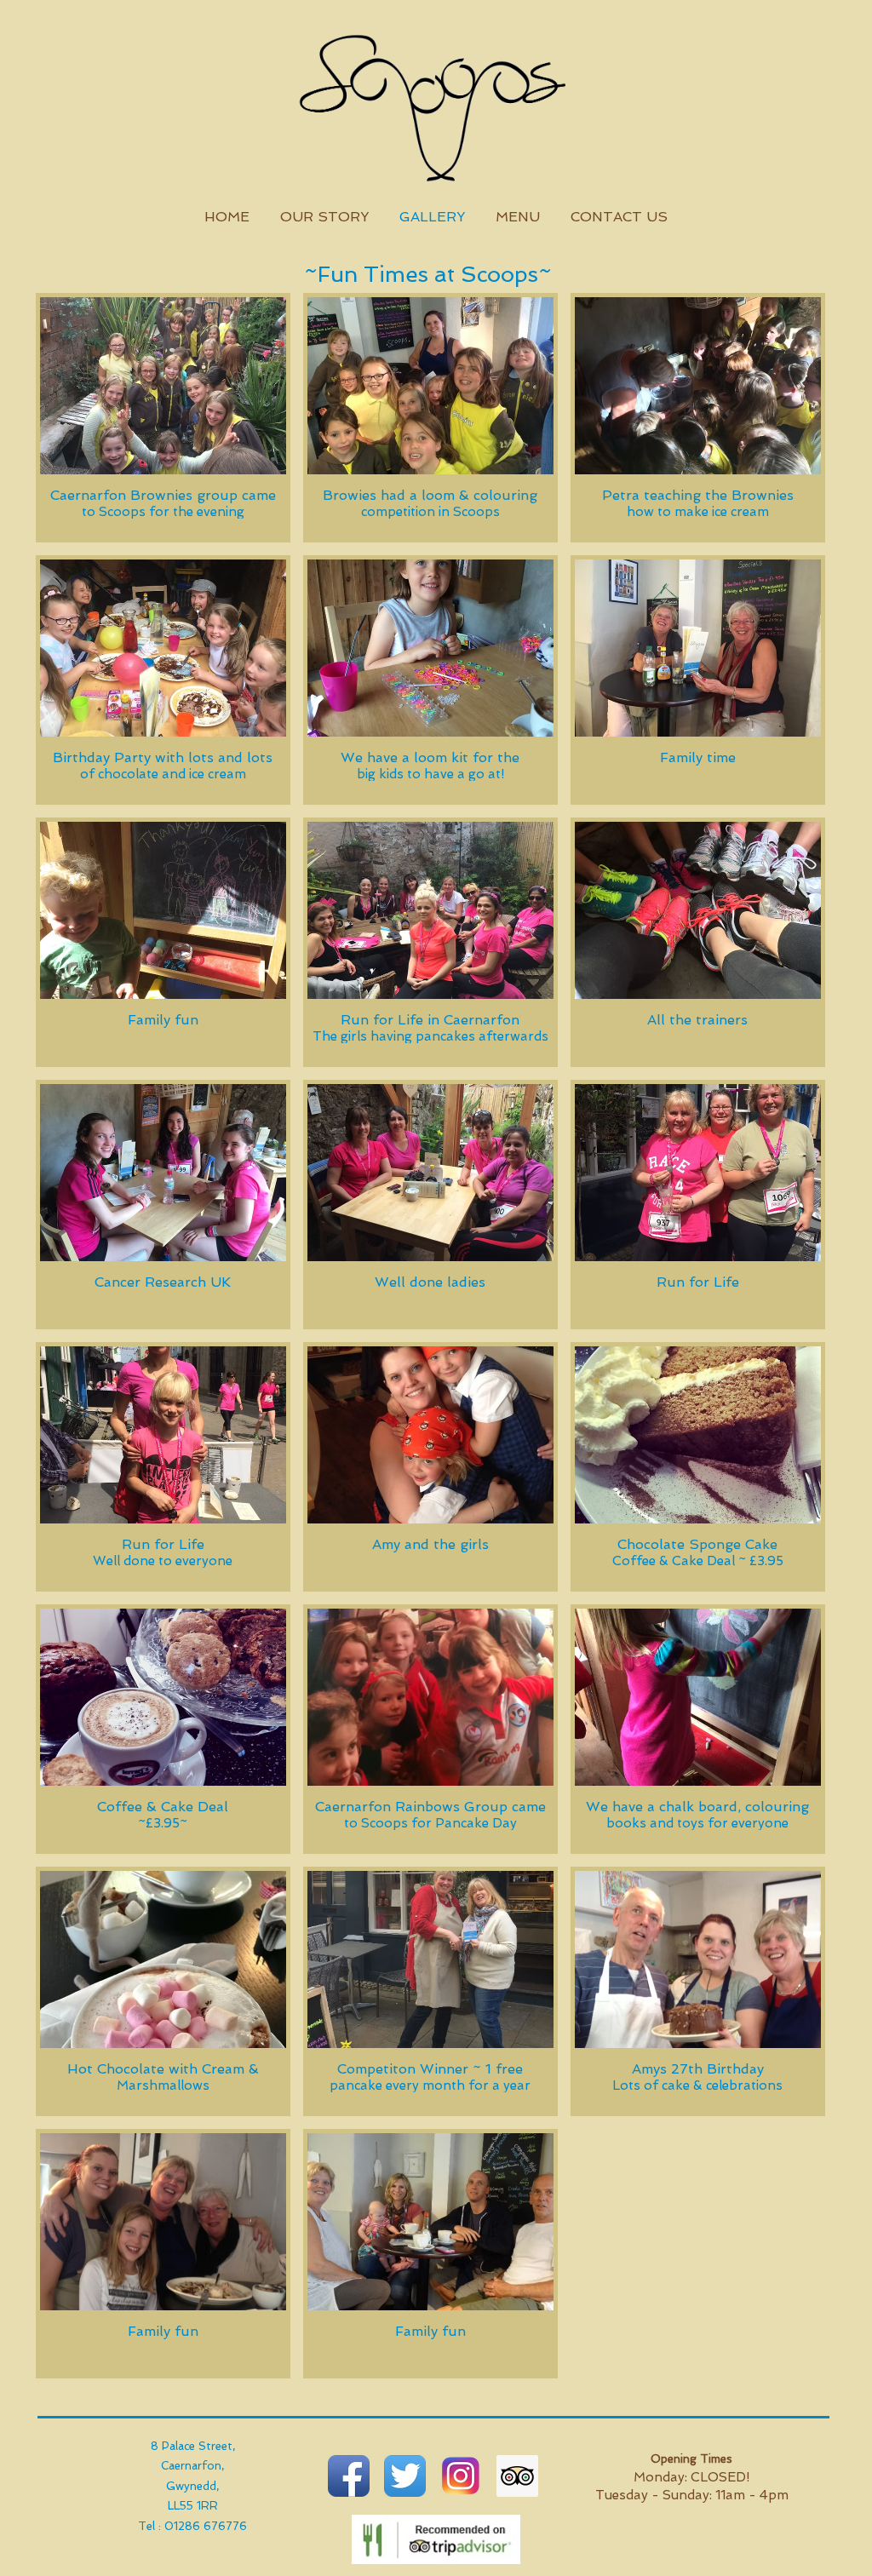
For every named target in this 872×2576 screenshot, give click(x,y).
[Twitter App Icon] (405, 2476)
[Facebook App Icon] (349, 2476)
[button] (163, 418)
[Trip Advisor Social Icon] (517, 2476)
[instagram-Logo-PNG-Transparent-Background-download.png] (461, 2476)
